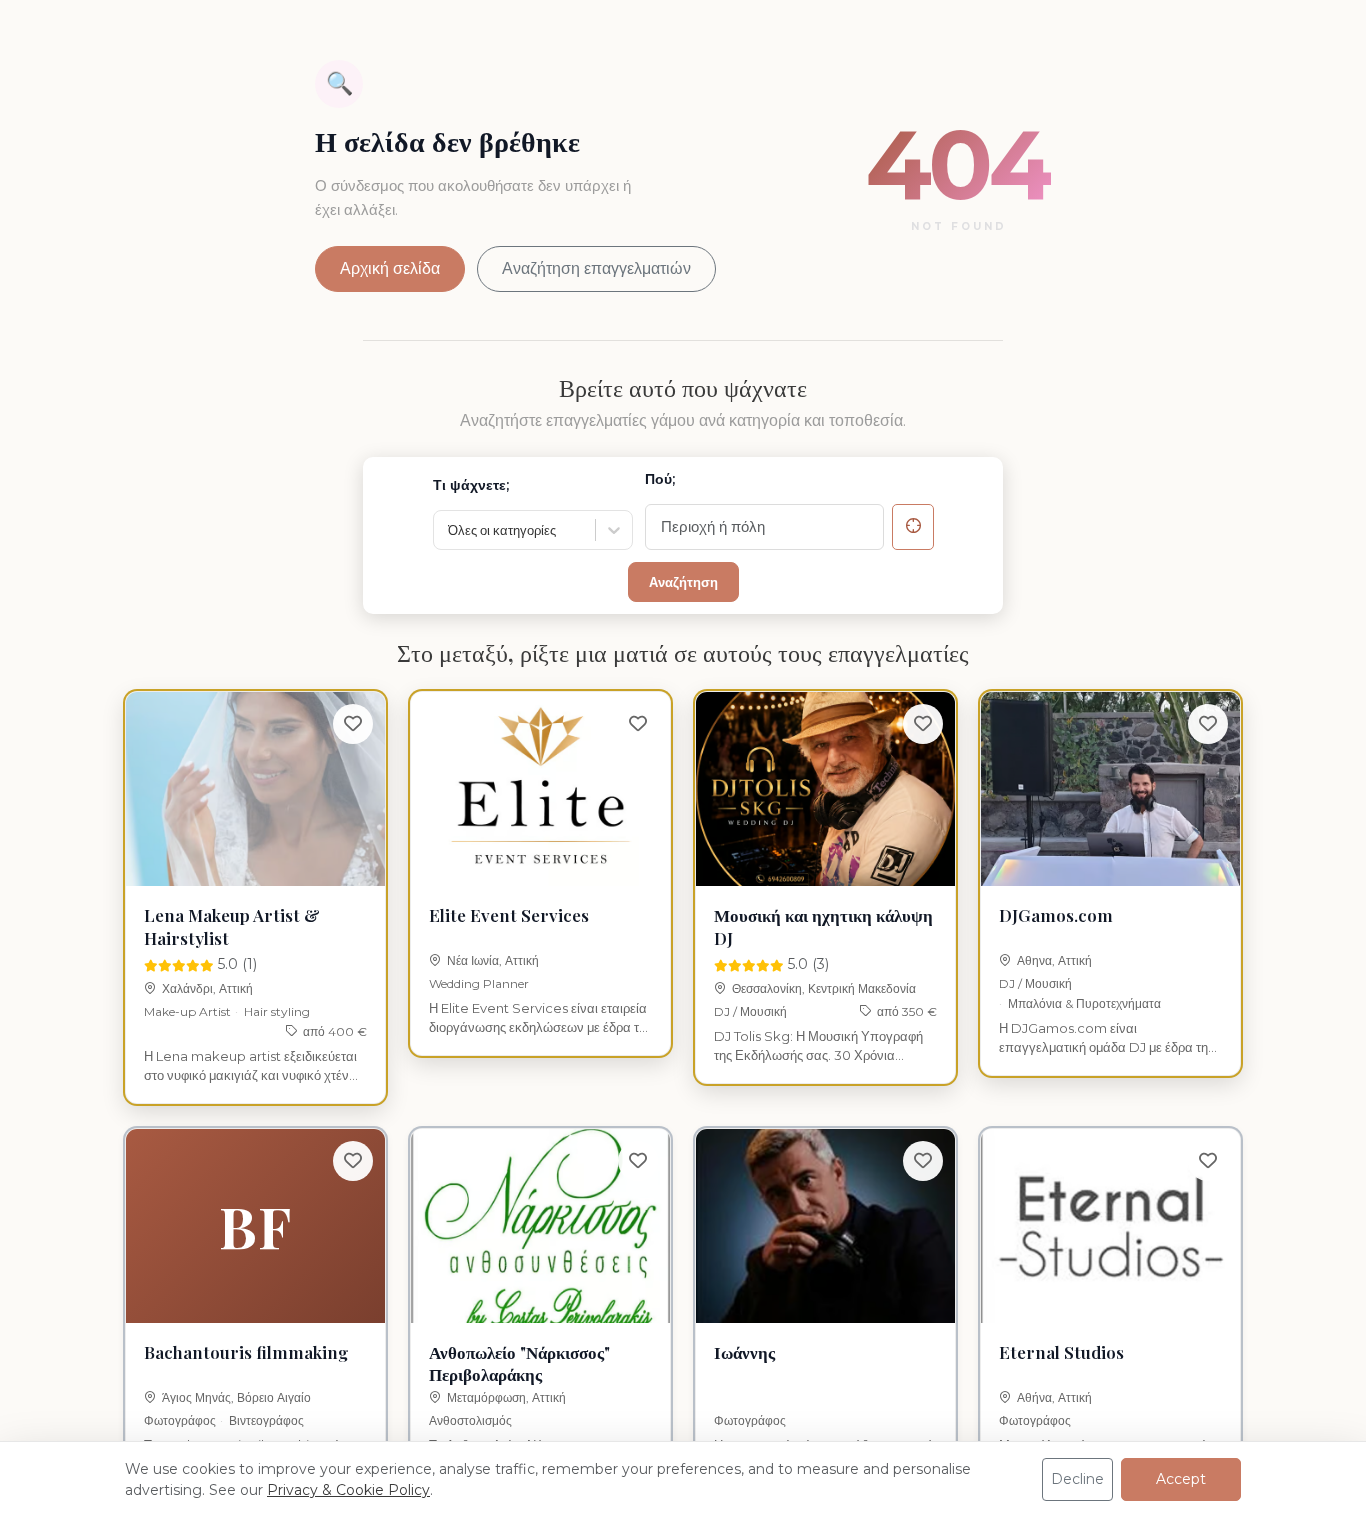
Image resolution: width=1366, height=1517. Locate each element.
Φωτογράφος (180, 1420)
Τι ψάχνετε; (471, 485)
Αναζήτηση (683, 582)
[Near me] (913, 527)
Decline (1077, 1479)
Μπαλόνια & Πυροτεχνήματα (1084, 1003)
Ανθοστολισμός (470, 1420)
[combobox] (449, 531)
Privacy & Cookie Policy (348, 1490)
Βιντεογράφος (266, 1420)
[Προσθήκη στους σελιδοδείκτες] (353, 724)
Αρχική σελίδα (390, 268)
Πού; (660, 479)
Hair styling (277, 1011)
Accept (1181, 1479)
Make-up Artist (187, 1011)
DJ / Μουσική (750, 1011)
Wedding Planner (479, 983)
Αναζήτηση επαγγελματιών (596, 268)
